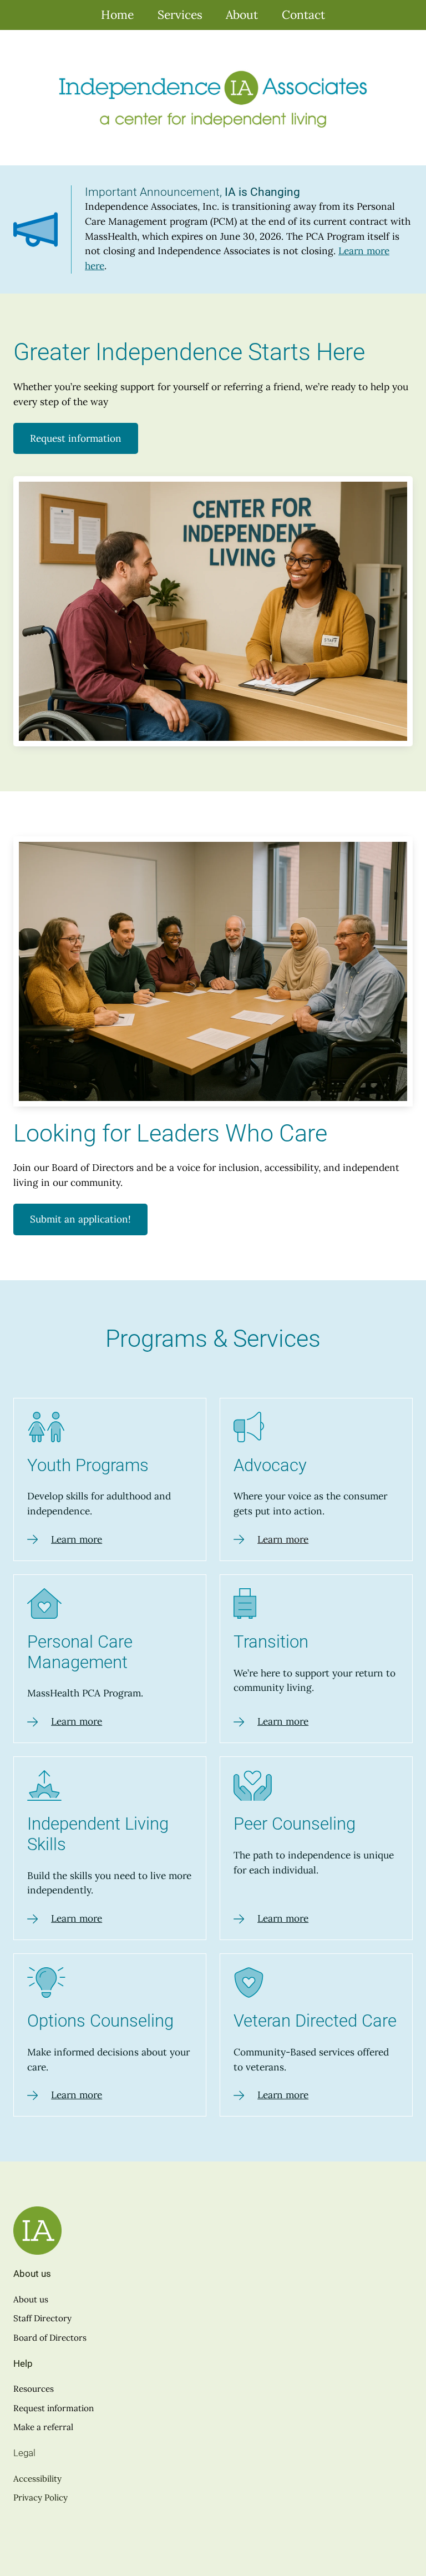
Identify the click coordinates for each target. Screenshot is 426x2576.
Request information (76, 438)
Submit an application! (80, 1219)
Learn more (77, 1539)
